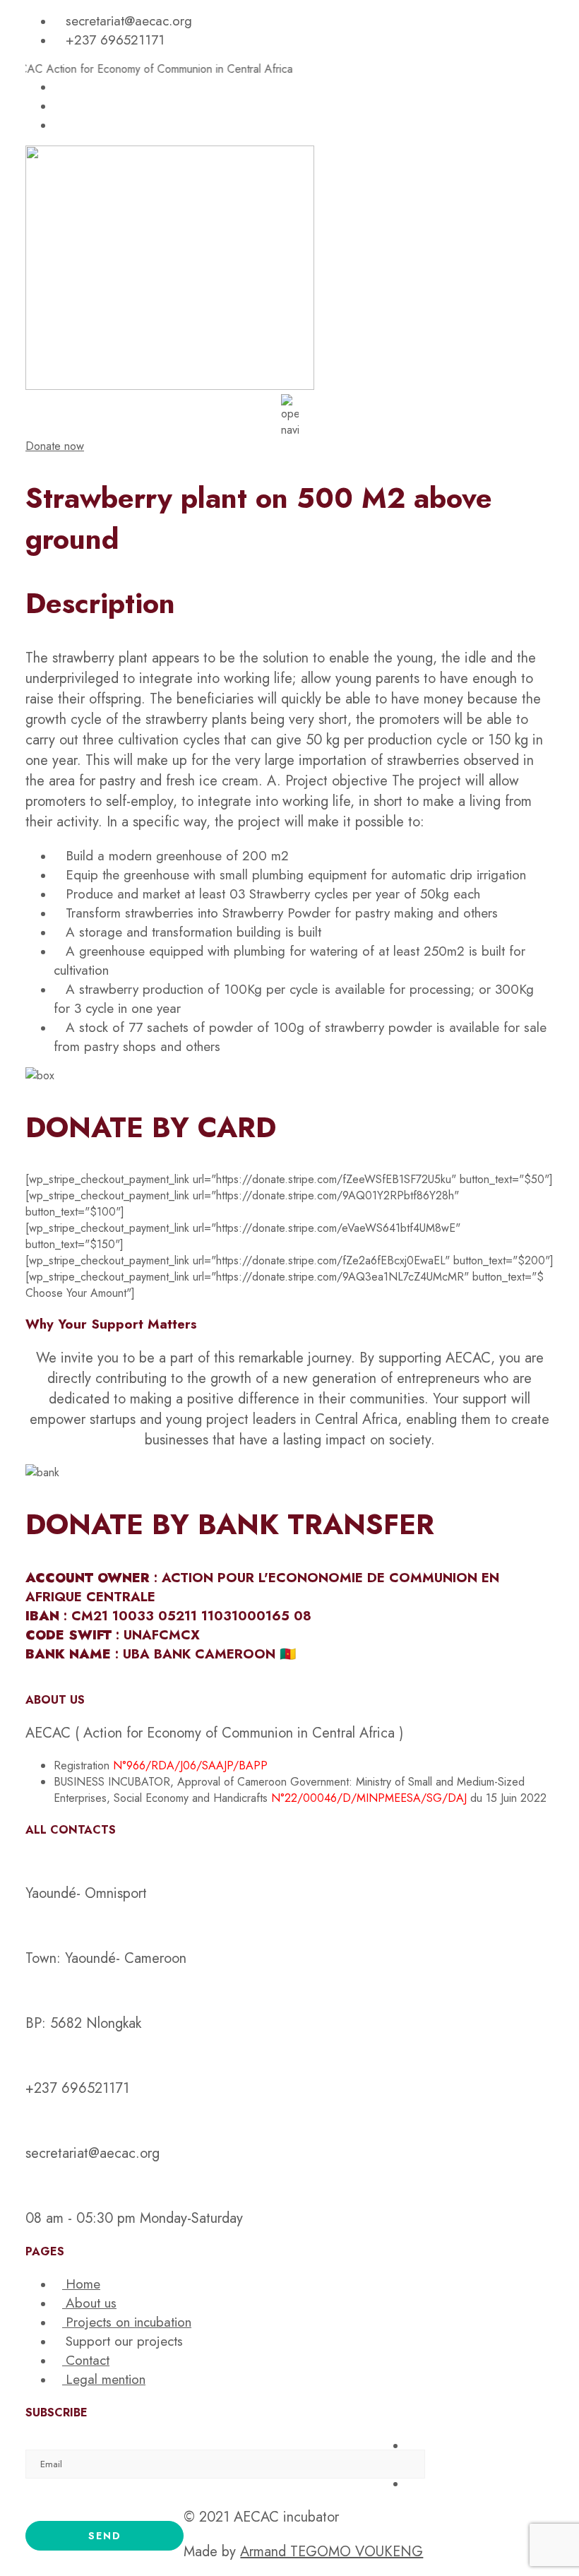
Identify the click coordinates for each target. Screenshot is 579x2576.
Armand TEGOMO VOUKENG (332, 2552)
